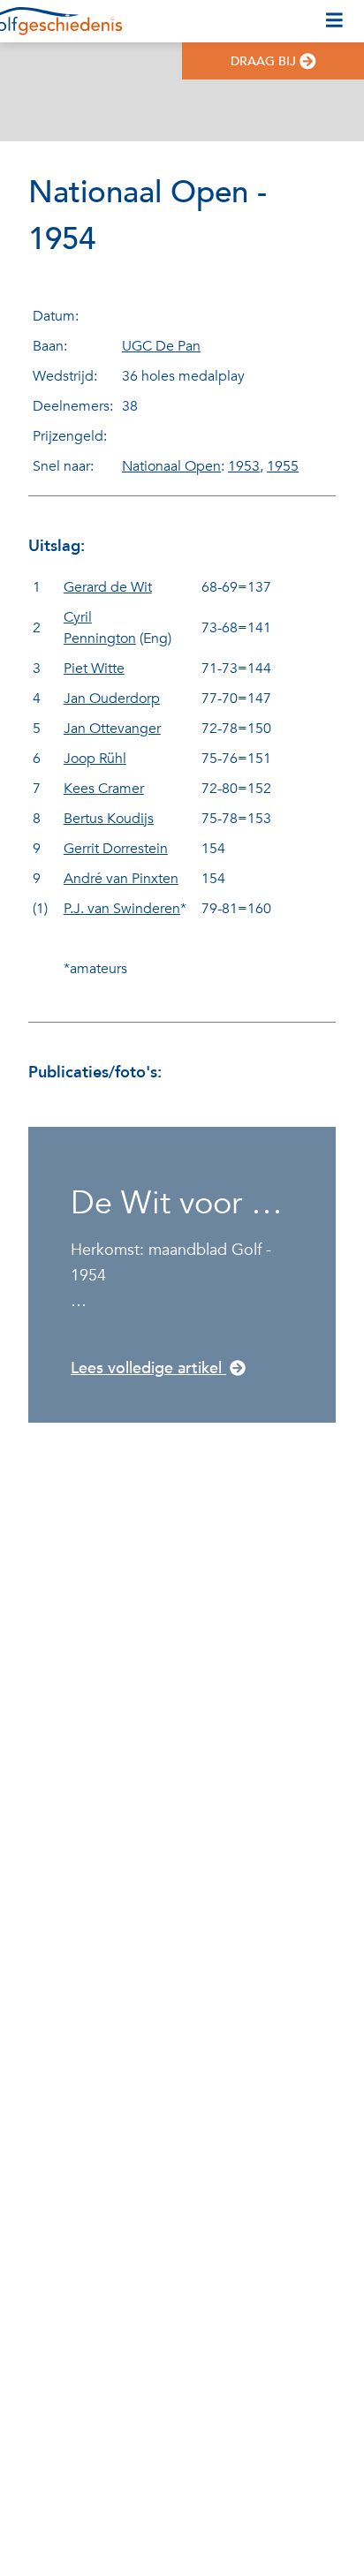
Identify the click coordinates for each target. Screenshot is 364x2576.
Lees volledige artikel (148, 1368)
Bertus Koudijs (109, 819)
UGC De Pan (161, 346)
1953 (244, 466)
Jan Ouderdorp (112, 699)
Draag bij (263, 61)
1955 (283, 466)
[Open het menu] (334, 21)
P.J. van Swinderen (122, 909)
